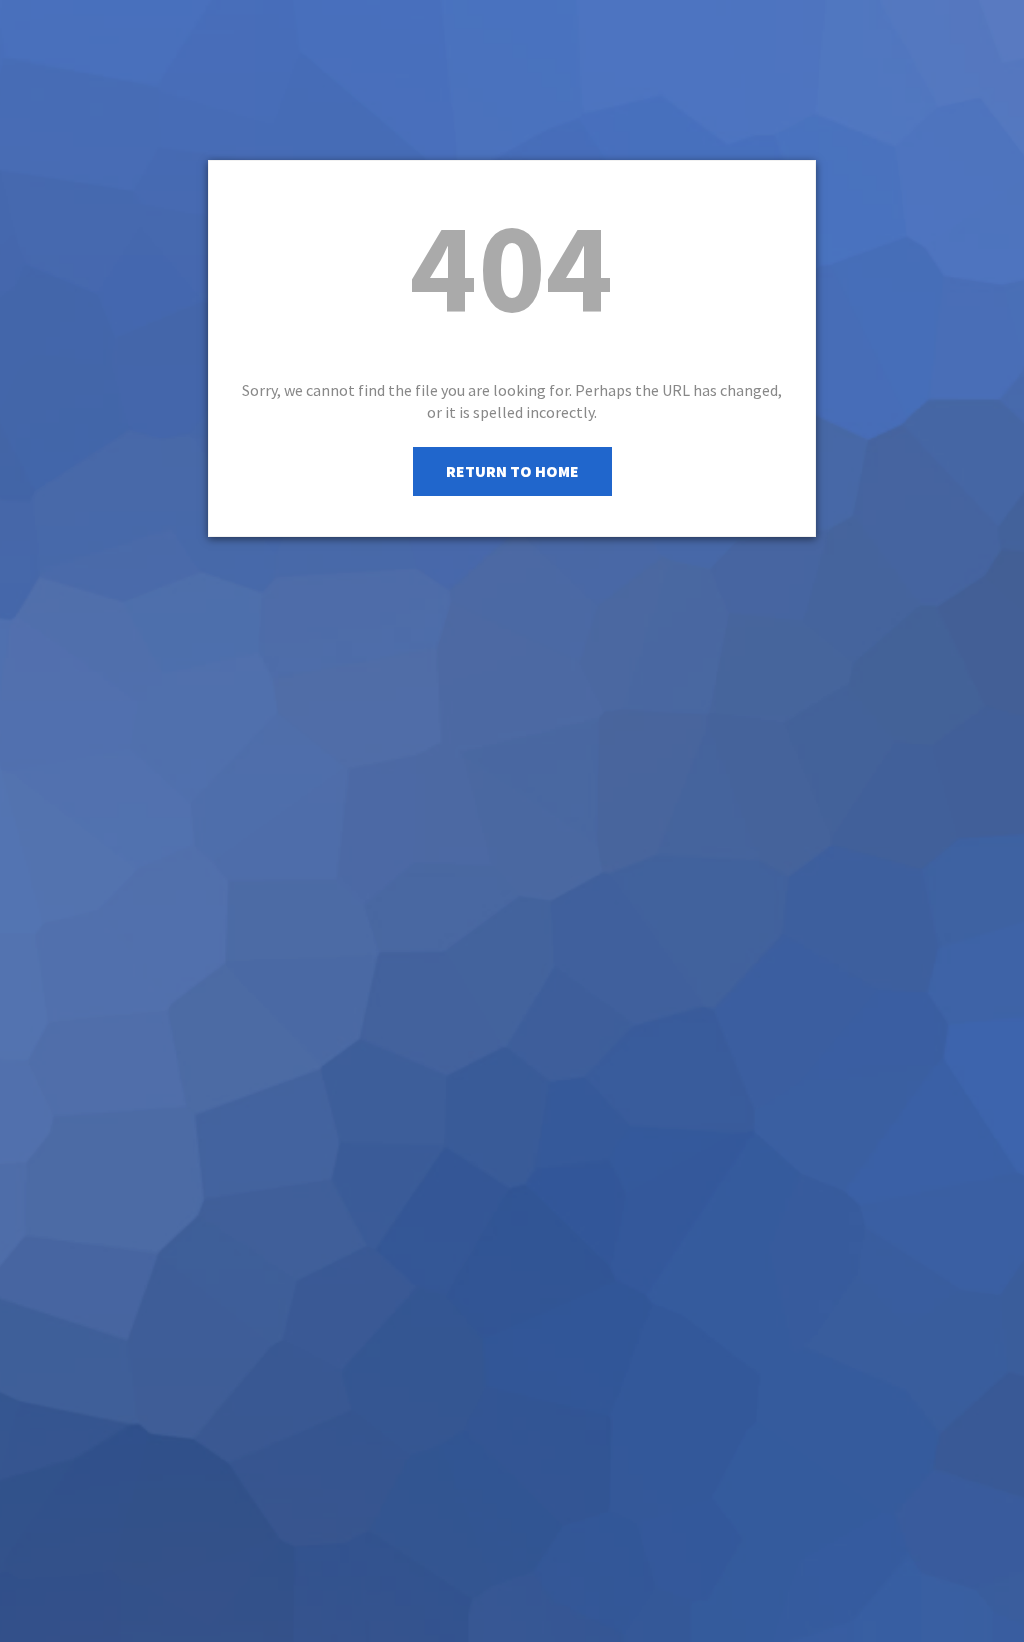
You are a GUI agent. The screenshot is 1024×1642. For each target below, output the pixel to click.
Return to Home (512, 471)
